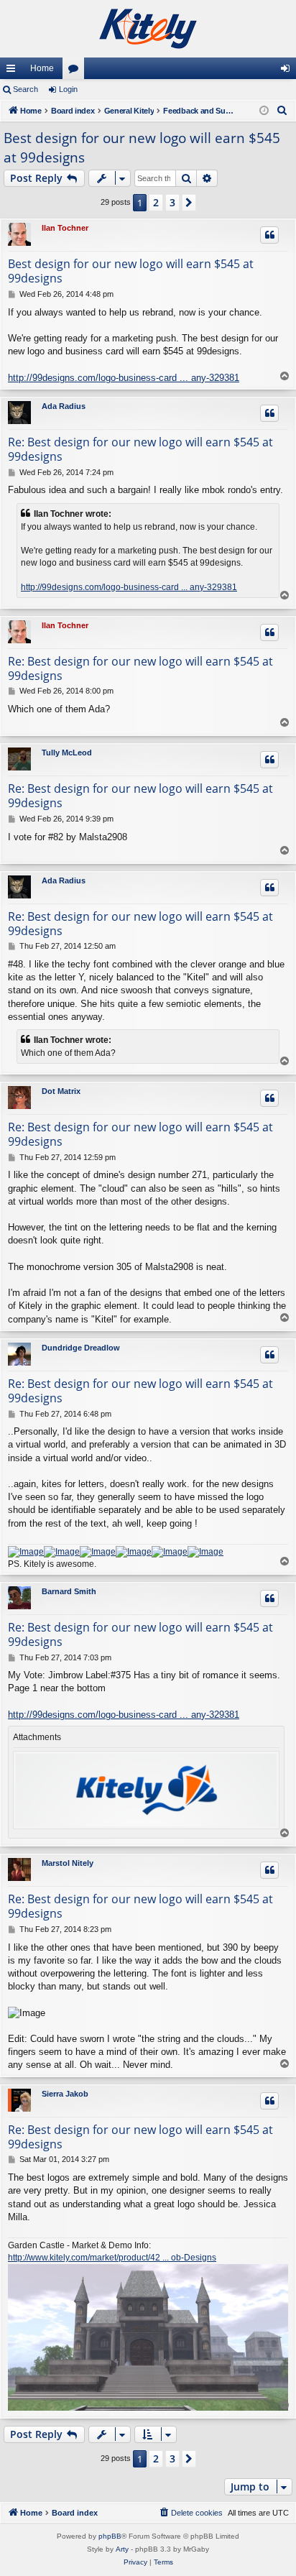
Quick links (14, 71)
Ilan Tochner (65, 228)
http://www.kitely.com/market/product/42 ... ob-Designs (112, 2258)
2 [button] (156, 202)
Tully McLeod (67, 753)
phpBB (110, 2536)
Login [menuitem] (288, 71)
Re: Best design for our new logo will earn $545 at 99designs (140, 449)
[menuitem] (282, 111)
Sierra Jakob (65, 2094)
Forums (76, 71)
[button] (189, 203)
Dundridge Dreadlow (81, 1348)
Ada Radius (64, 406)
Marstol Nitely (68, 1863)
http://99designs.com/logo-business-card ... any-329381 (124, 378)
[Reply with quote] (269, 235)
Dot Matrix (61, 1091)
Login (68, 89)
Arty (122, 2549)
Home (42, 68)
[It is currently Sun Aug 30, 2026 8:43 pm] (264, 111)
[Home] (148, 29)
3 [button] (172, 202)
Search (26, 89)
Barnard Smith (69, 1591)
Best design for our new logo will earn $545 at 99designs (142, 148)
